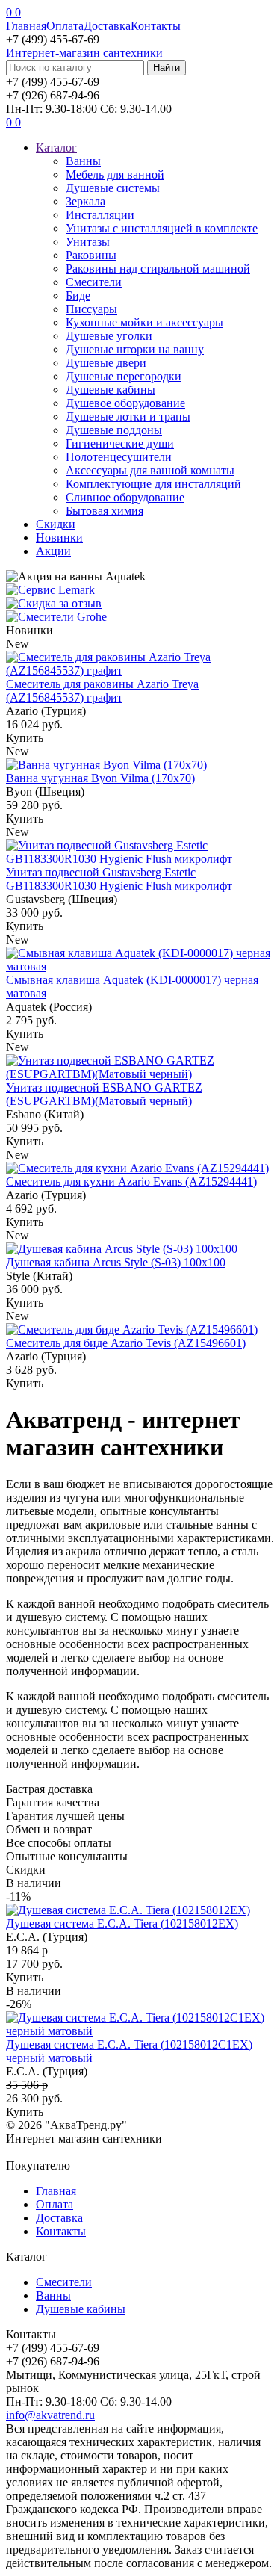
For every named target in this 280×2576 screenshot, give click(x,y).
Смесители (94, 282)
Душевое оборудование (125, 403)
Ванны (83, 161)
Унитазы (88, 242)
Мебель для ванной (115, 174)
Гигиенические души (120, 443)
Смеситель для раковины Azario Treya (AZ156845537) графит (102, 691)
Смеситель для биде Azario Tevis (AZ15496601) (126, 1343)
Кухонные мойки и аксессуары (144, 322)
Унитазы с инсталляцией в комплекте (162, 228)
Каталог (56, 148)
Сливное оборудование (125, 497)
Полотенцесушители (119, 457)
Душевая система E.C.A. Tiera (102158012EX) (122, 1923)
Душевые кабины (111, 390)
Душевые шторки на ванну (135, 349)
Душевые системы (113, 188)
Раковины (91, 255)
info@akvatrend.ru (50, 2415)
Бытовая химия (105, 511)
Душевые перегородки (124, 376)
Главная (26, 26)
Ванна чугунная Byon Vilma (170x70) (100, 778)
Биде (78, 295)
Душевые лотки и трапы (128, 417)
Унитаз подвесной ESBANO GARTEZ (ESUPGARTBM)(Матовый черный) (104, 1094)
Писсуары (91, 309)
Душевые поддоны (114, 430)
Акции (53, 551)
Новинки (59, 538)
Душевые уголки (109, 336)
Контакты (156, 26)
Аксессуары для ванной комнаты (150, 470)
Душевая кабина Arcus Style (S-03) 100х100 (116, 1262)
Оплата (65, 26)
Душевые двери (106, 363)
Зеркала (85, 201)
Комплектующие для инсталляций (153, 484)
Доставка (107, 26)
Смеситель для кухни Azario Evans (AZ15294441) (131, 1182)
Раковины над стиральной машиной (158, 269)
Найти (167, 68)
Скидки (56, 524)
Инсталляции (100, 215)
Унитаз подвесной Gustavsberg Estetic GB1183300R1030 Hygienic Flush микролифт (119, 879)
